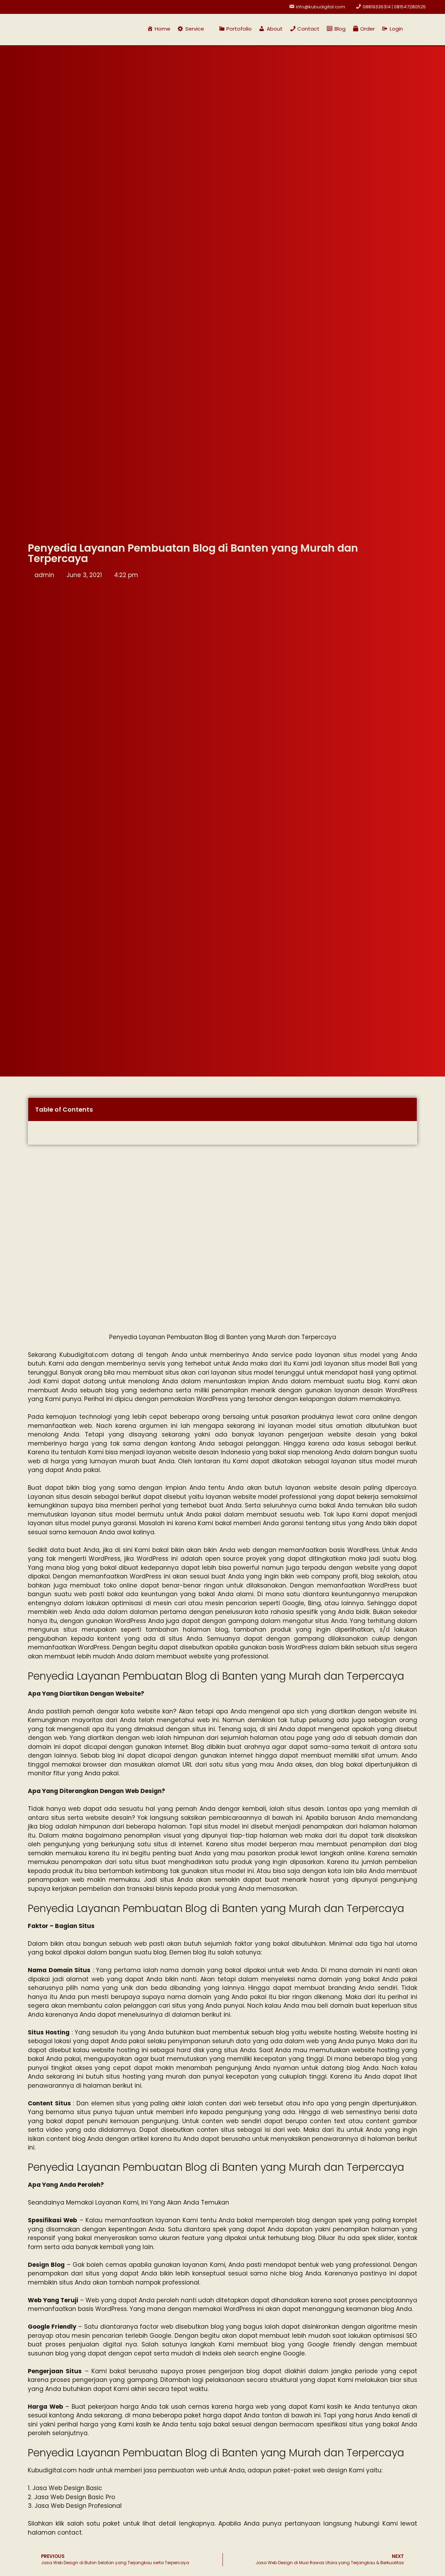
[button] (195, 29)
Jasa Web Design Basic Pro (75, 2497)
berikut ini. (216, 2015)
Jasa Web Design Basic (67, 2488)
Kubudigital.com (84, 1355)
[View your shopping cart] (426, 29)
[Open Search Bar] (413, 29)
